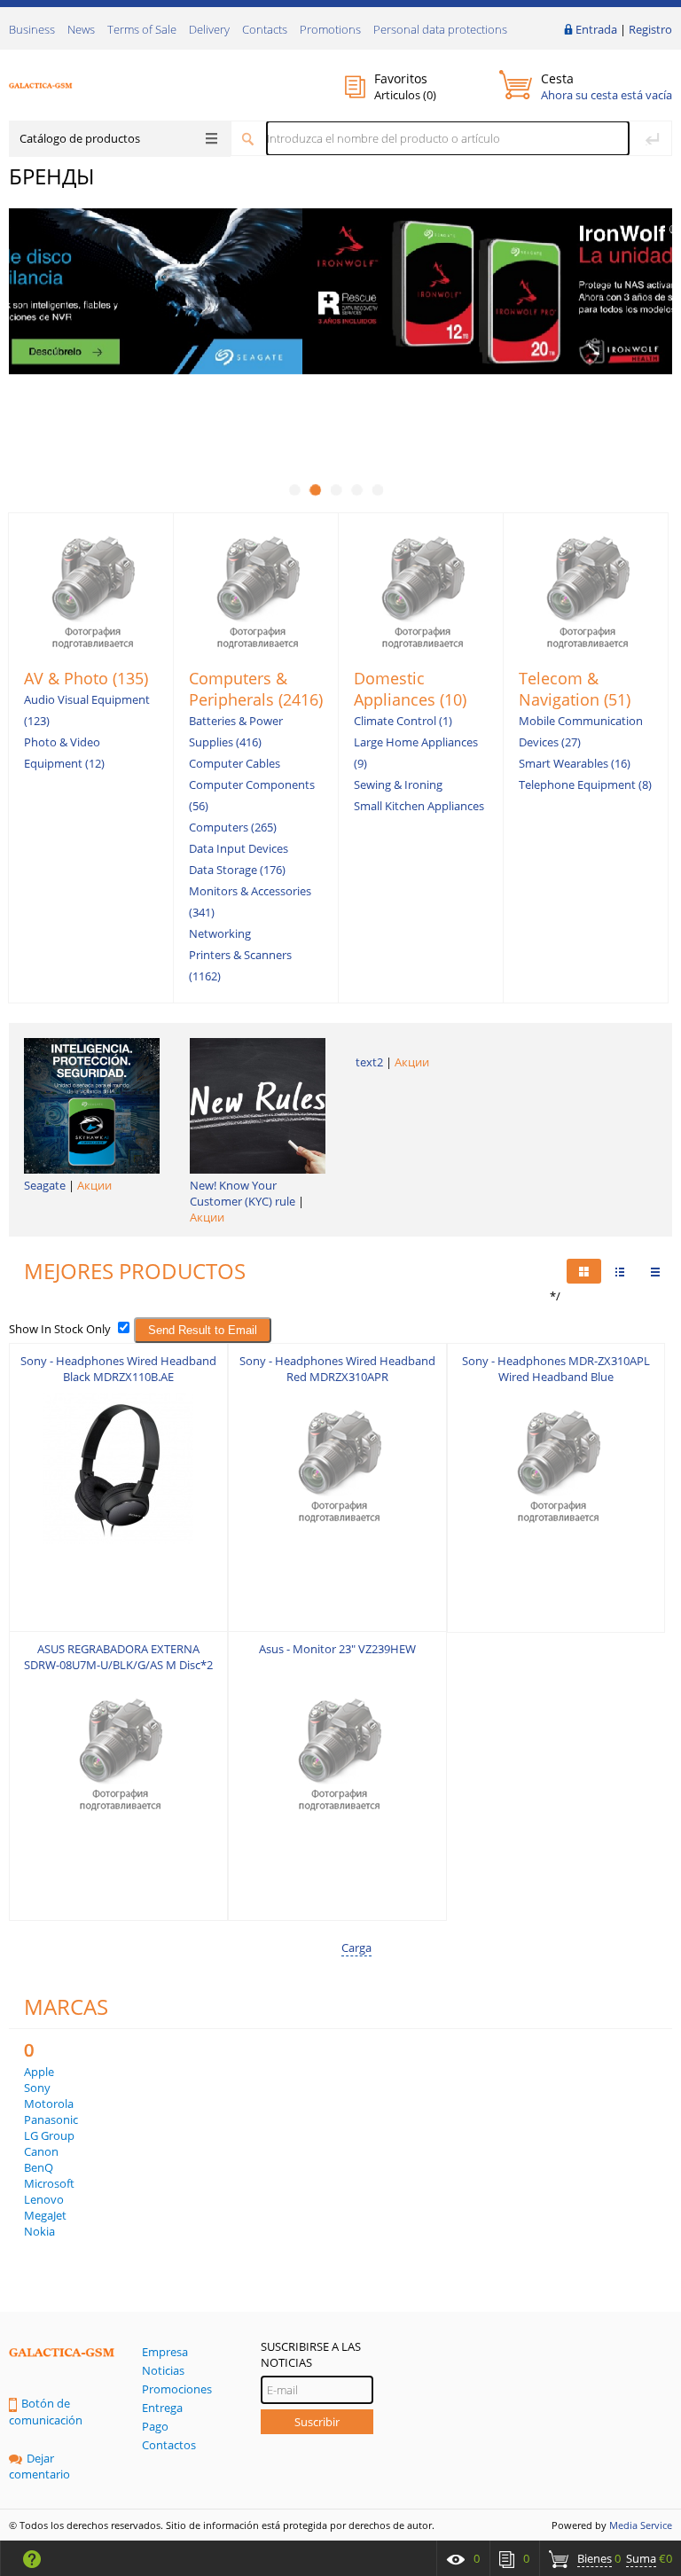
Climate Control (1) (403, 721)
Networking (220, 933)
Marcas (66, 2006)
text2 (369, 1062)
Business (32, 29)
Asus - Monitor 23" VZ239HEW (337, 1649)
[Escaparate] (584, 1271)
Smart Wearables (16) (575, 763)
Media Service (641, 2525)
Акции (94, 1185)
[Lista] (655, 1271)
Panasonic (51, 2119)
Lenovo (44, 2199)
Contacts (265, 29)
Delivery (209, 29)
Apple (39, 2072)
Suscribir (317, 2422)
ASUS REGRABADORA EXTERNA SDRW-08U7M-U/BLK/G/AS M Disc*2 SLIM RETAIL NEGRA (118, 1665)
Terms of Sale (142, 29)
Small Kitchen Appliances (419, 806)
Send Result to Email (203, 1330)
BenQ (39, 2167)
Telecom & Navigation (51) (575, 689)
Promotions (330, 29)
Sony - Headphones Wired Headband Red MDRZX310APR (337, 1369)
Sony (37, 2088)
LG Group (49, 2135)
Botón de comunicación (46, 2412)
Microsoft (49, 2183)
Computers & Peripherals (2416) (256, 689)
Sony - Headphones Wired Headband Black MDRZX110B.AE (118, 1369)
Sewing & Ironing (398, 785)
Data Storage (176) (237, 870)
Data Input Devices (239, 848)
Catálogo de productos (80, 138)
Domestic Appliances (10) (410, 689)
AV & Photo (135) (86, 678)
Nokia (39, 2231)
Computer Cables (235, 763)
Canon (41, 2151)
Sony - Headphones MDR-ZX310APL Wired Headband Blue (556, 1369)
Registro (650, 29)
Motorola (49, 2104)
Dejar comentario (39, 2466)
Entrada (596, 29)
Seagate (45, 1185)
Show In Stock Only (60, 1329)
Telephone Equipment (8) (585, 785)
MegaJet (45, 2215)
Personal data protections (440, 29)
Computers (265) (233, 827)
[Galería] (620, 1271)
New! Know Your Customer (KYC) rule (243, 1193)
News (81, 29)
